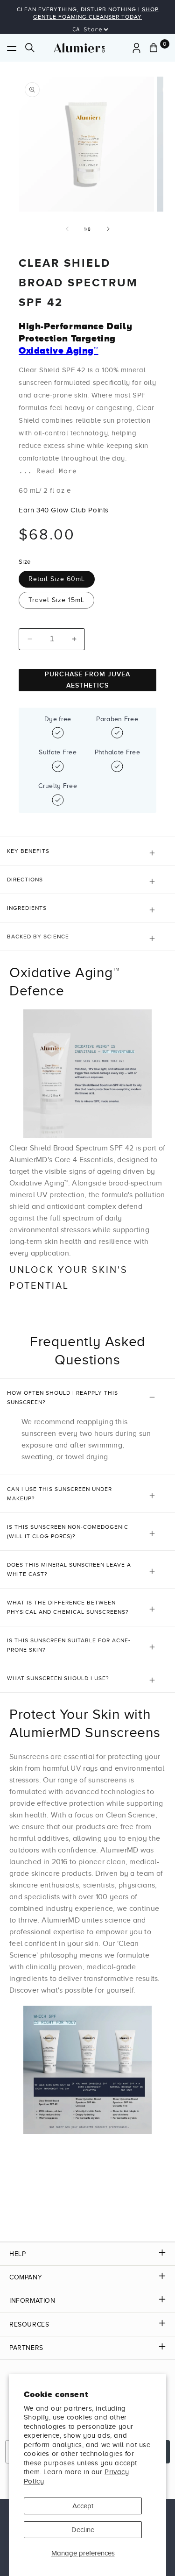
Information (32, 2301)
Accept (83, 2506)
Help (17, 2254)
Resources (29, 2324)
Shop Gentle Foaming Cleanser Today (96, 13)
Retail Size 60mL (57, 579)
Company (26, 2277)
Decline (83, 2530)
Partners (26, 2348)
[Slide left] (67, 229)
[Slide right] (108, 229)
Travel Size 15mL (56, 600)
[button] (12, 48)
